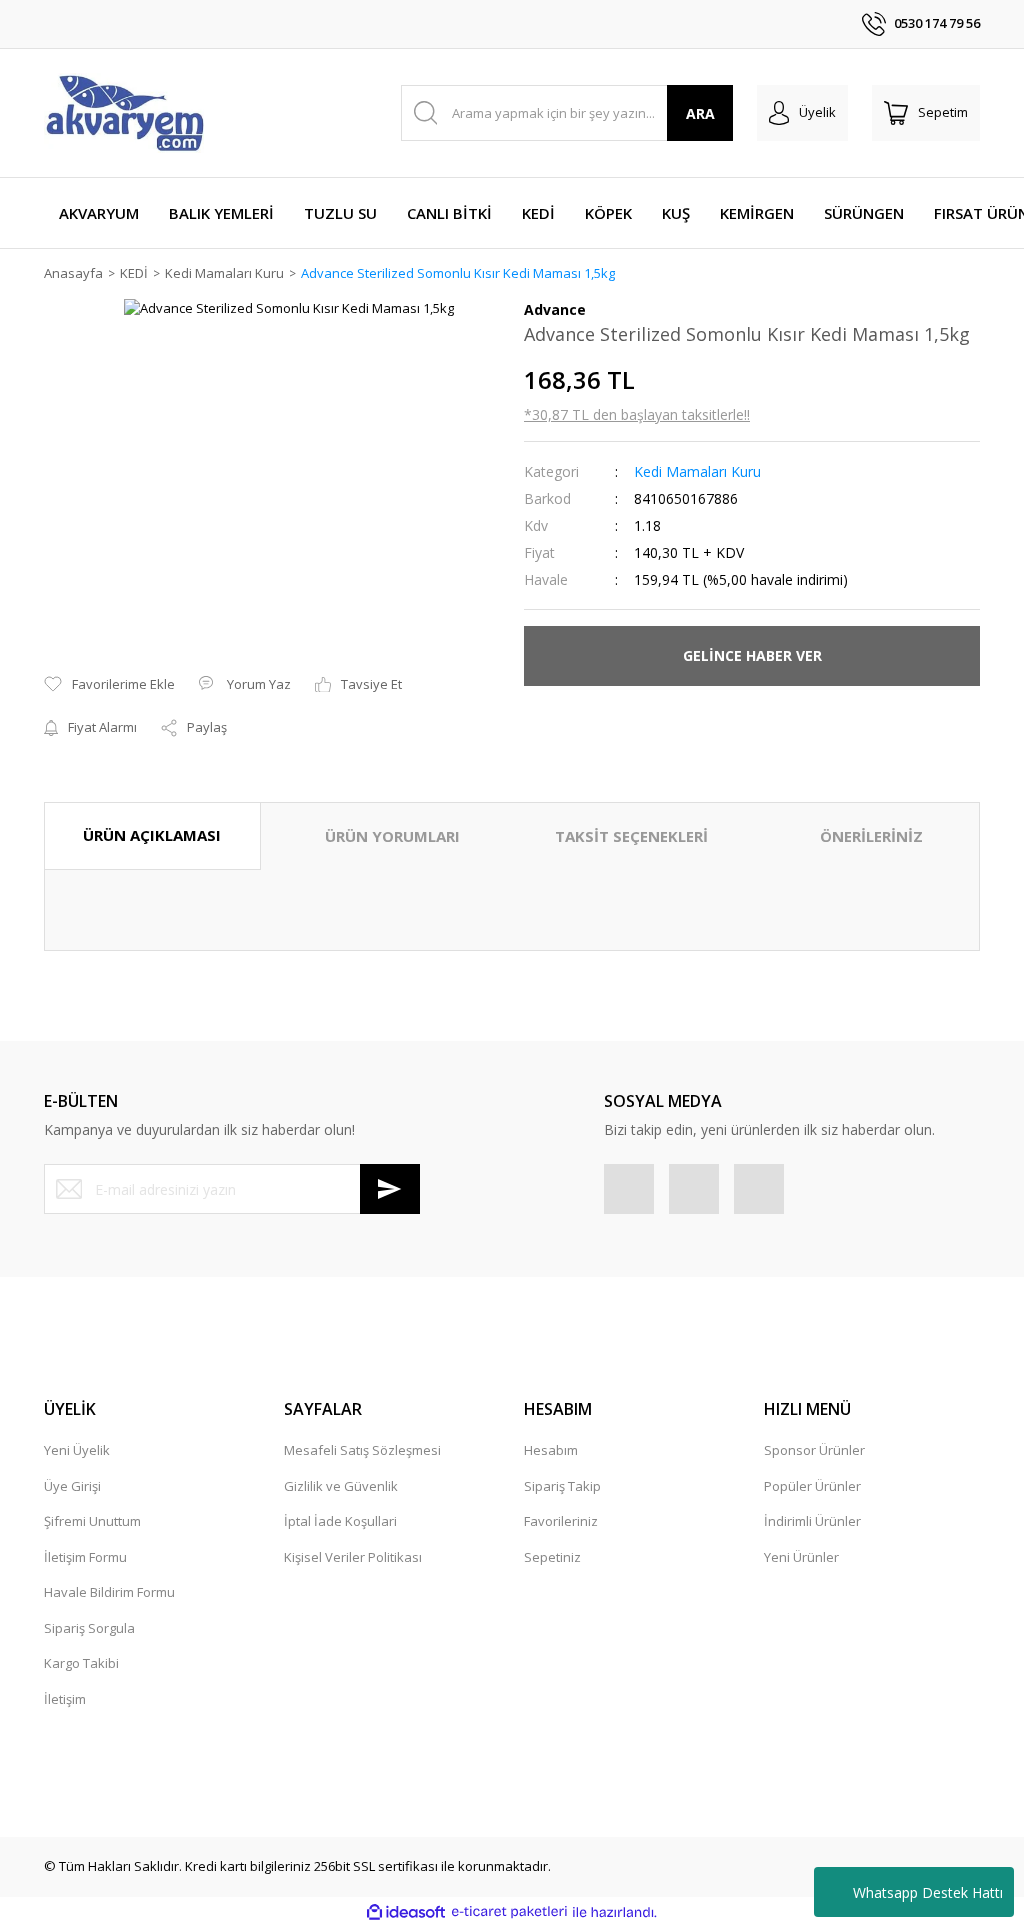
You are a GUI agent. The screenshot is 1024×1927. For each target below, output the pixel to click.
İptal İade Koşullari (340, 1521)
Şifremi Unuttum (92, 1521)
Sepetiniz (552, 1557)
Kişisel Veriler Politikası (353, 1557)
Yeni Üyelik (77, 1450)
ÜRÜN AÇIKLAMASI (152, 835)
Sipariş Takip (562, 1486)
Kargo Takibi (81, 1663)
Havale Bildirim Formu (109, 1592)
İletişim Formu (85, 1557)
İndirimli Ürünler (812, 1521)
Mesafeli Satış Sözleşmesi (362, 1450)
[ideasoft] (406, 1912)
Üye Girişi (72, 1486)
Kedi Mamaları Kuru (697, 471)
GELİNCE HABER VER (752, 655)
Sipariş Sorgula (89, 1628)
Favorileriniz (561, 1521)
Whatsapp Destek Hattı (928, 1892)
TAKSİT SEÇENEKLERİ (631, 836)
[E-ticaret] (509, 1912)
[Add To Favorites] (109, 685)
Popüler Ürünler (812, 1486)
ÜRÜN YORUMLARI (392, 836)
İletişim (65, 1699)
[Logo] (124, 113)
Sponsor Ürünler (814, 1450)
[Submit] (390, 1189)
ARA (700, 113)
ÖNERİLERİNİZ (871, 836)
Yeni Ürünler (801, 1557)
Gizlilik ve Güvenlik (341, 1486)
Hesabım (551, 1450)
